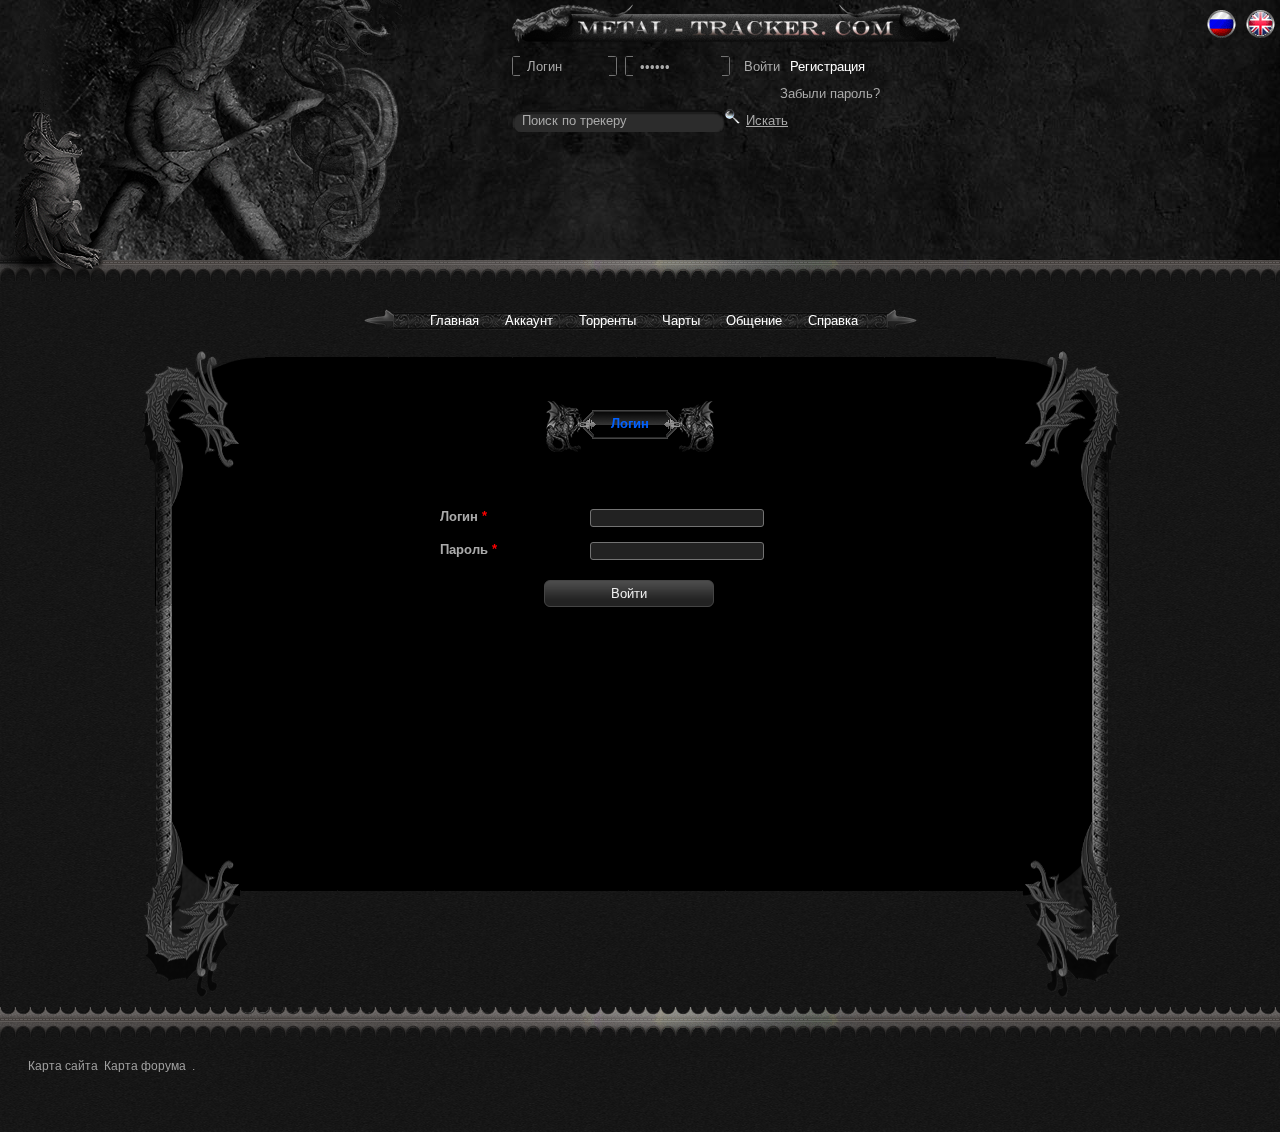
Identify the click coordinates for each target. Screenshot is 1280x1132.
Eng (1260, 24)
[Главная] (181, 130)
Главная (454, 320)
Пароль (468, 549)
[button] (629, 593)
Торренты (607, 320)
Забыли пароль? (830, 93)
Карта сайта (63, 1066)
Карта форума (145, 1066)
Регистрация (827, 66)
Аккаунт (529, 320)
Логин (463, 516)
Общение (754, 320)
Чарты (681, 320)
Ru (1221, 24)
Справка (833, 320)
